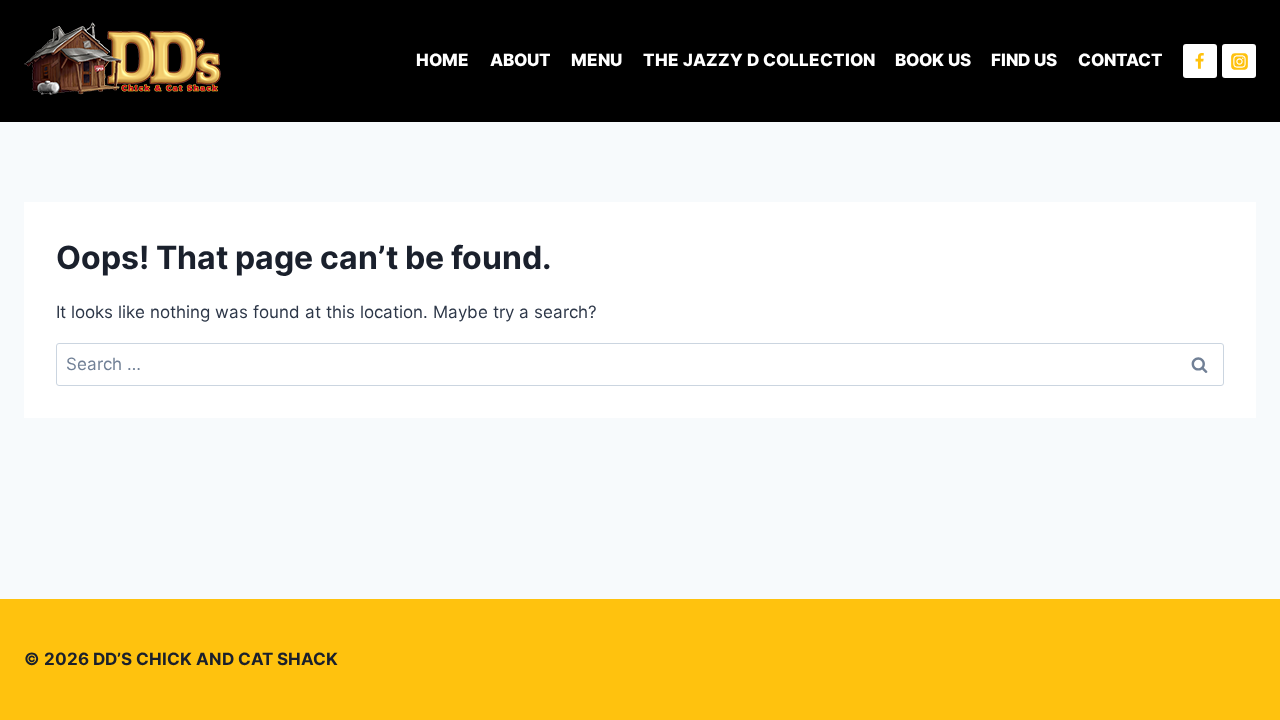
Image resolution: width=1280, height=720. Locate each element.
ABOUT (520, 60)
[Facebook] (1200, 61)
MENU (596, 60)
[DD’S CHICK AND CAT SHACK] (124, 61)
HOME (442, 60)
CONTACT (1120, 60)
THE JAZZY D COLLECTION (759, 60)
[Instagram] (1239, 61)
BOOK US (933, 60)
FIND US (1024, 60)
